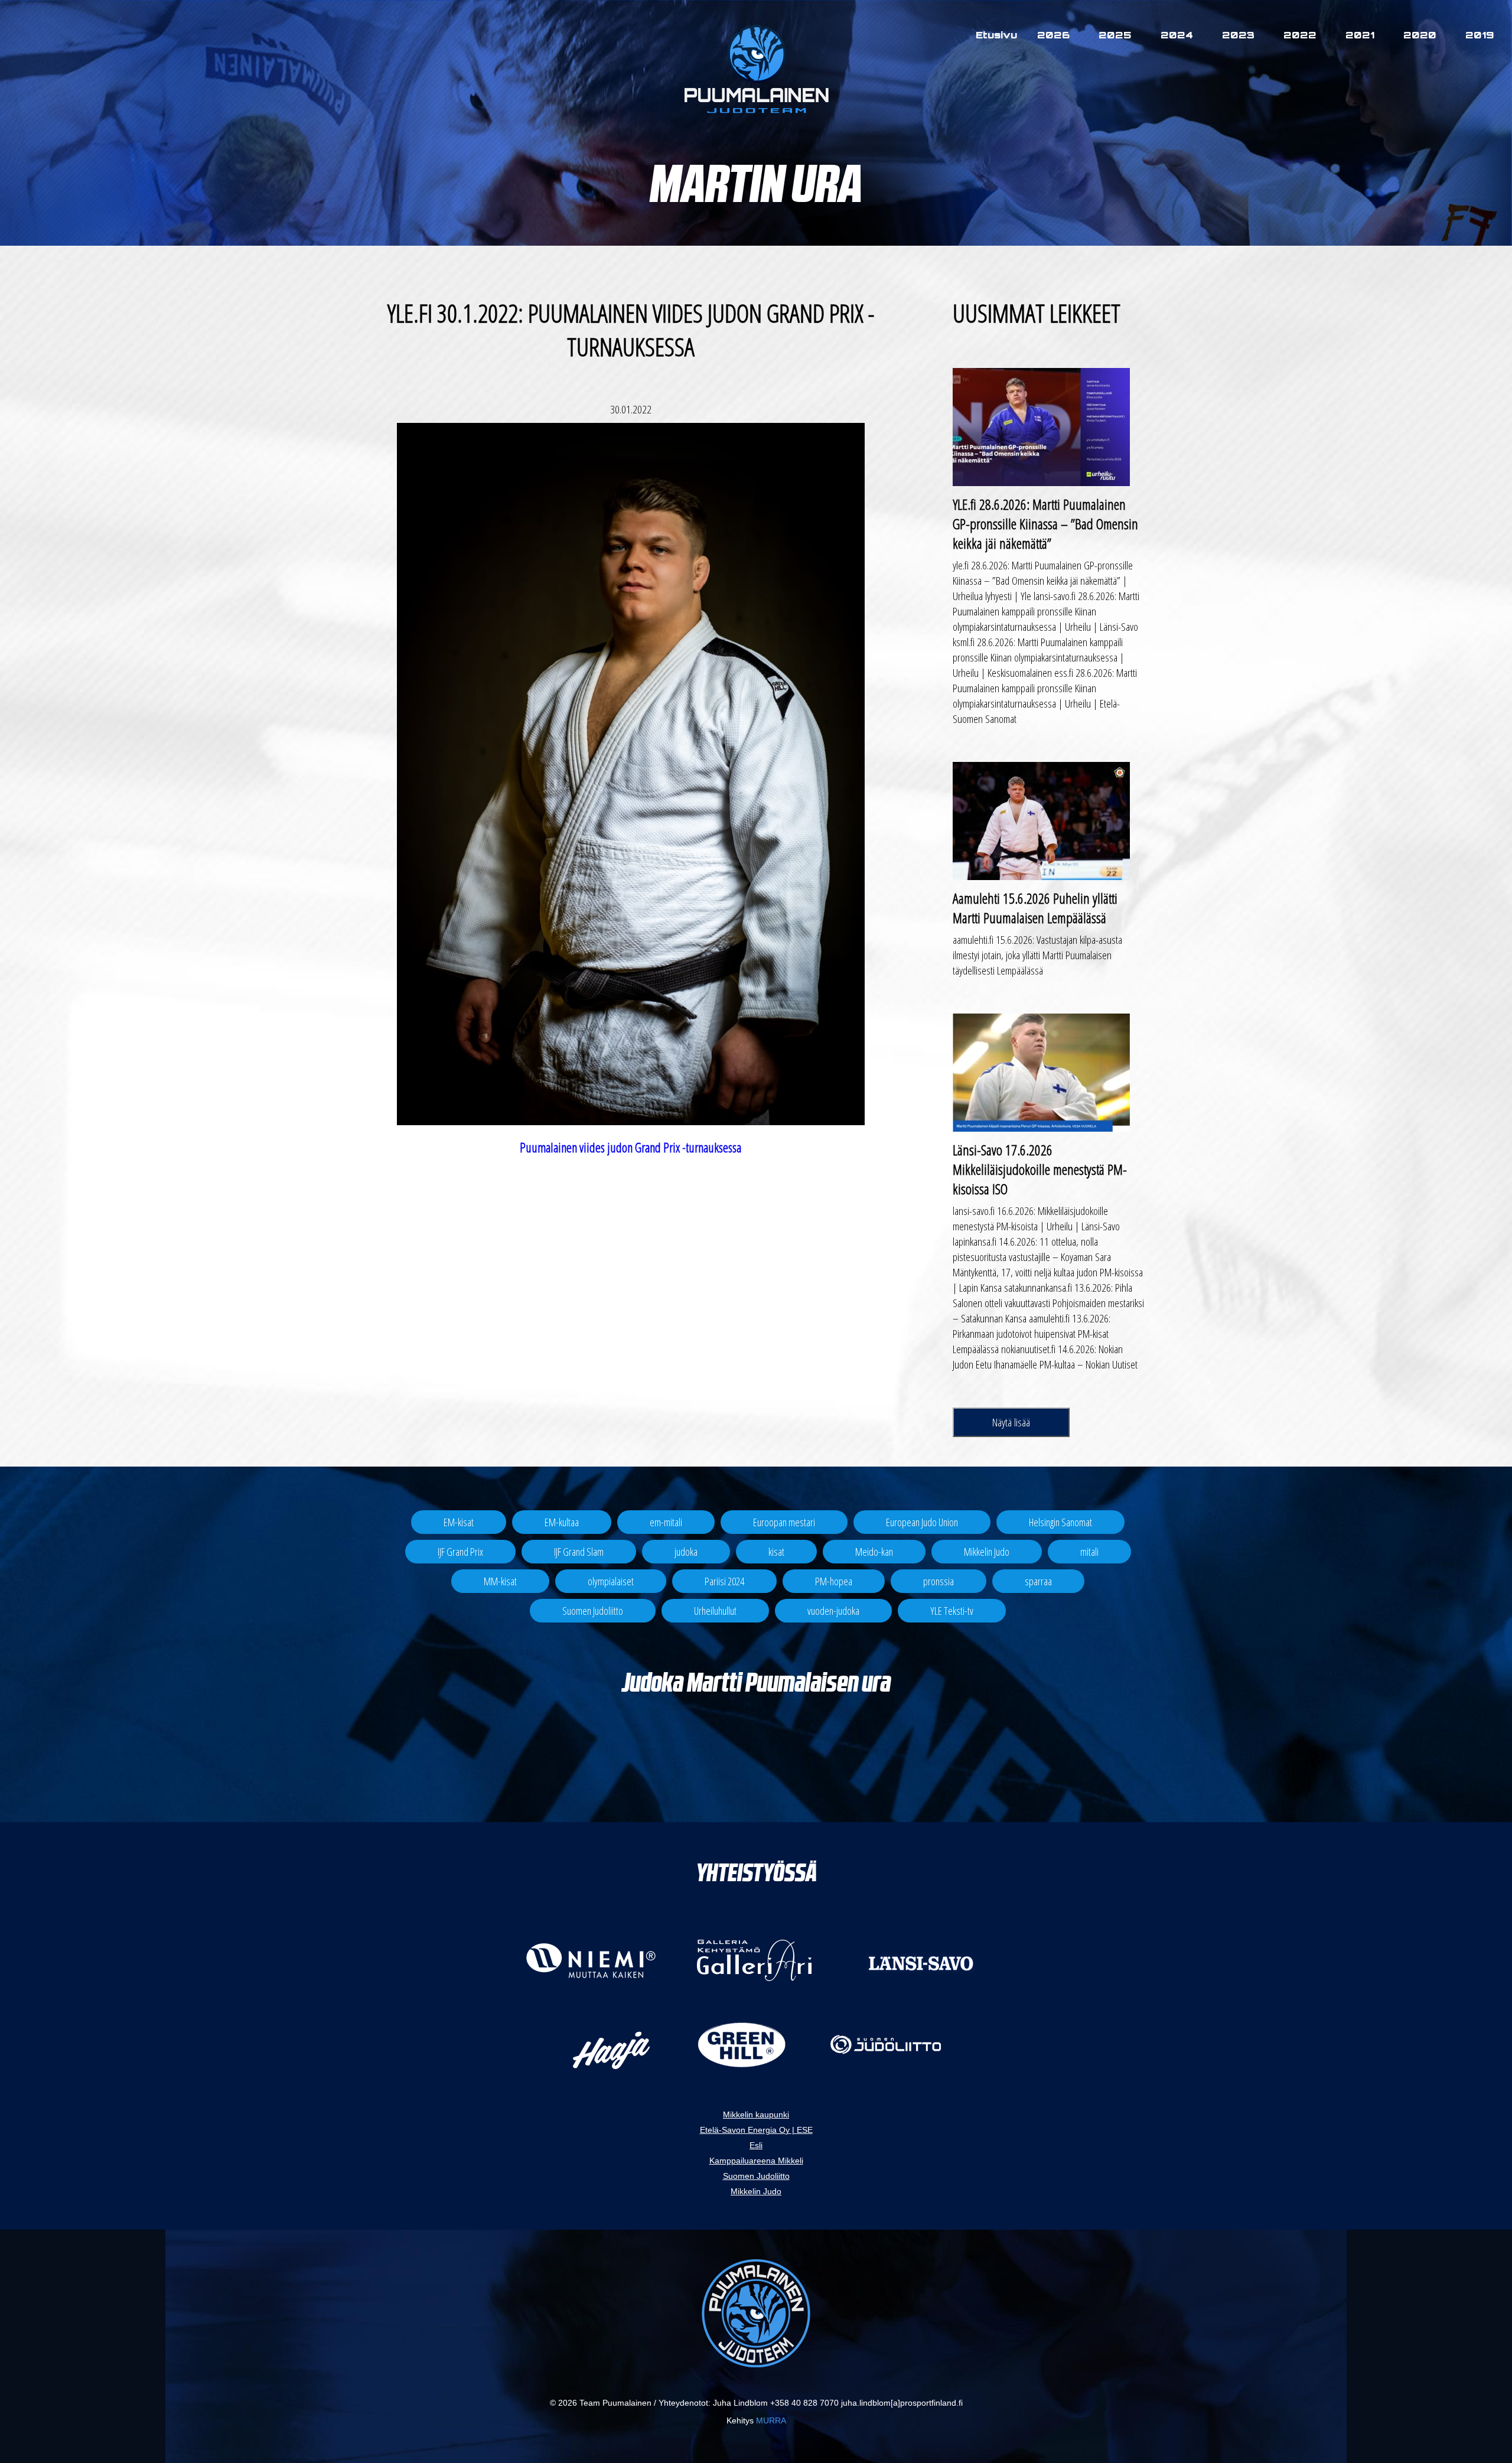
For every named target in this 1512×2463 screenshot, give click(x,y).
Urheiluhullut (715, 1611)
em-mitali (666, 1522)
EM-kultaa (562, 1522)
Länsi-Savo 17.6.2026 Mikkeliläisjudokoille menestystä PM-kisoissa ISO (1040, 1169)
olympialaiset (611, 1581)
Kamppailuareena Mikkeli (756, 2161)
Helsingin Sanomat (1060, 1522)
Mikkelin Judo (987, 1552)
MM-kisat (500, 1581)
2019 (1480, 35)
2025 (1115, 35)
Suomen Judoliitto (593, 1611)
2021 (1360, 35)
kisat (776, 1552)
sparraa (1038, 1581)
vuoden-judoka (833, 1611)
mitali (1089, 1552)
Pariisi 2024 (724, 1581)
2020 (1420, 35)
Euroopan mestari (784, 1522)
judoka (686, 1552)
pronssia (939, 1581)
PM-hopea (834, 1581)
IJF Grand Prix (460, 1552)
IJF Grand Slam (579, 1552)
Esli (756, 2145)
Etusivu (996, 35)
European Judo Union (922, 1522)
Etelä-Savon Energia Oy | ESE (756, 2130)
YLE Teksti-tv (952, 1611)
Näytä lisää (1011, 1422)
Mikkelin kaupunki (756, 2115)
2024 (1177, 35)
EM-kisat (459, 1522)
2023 (1238, 35)
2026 (1053, 35)
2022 (1300, 35)
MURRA (771, 2420)
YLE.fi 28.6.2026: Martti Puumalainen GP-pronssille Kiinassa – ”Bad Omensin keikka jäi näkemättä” (1045, 524)
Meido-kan (874, 1552)
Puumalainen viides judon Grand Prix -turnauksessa (630, 1147)
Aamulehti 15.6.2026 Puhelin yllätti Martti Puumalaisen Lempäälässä (1035, 908)
